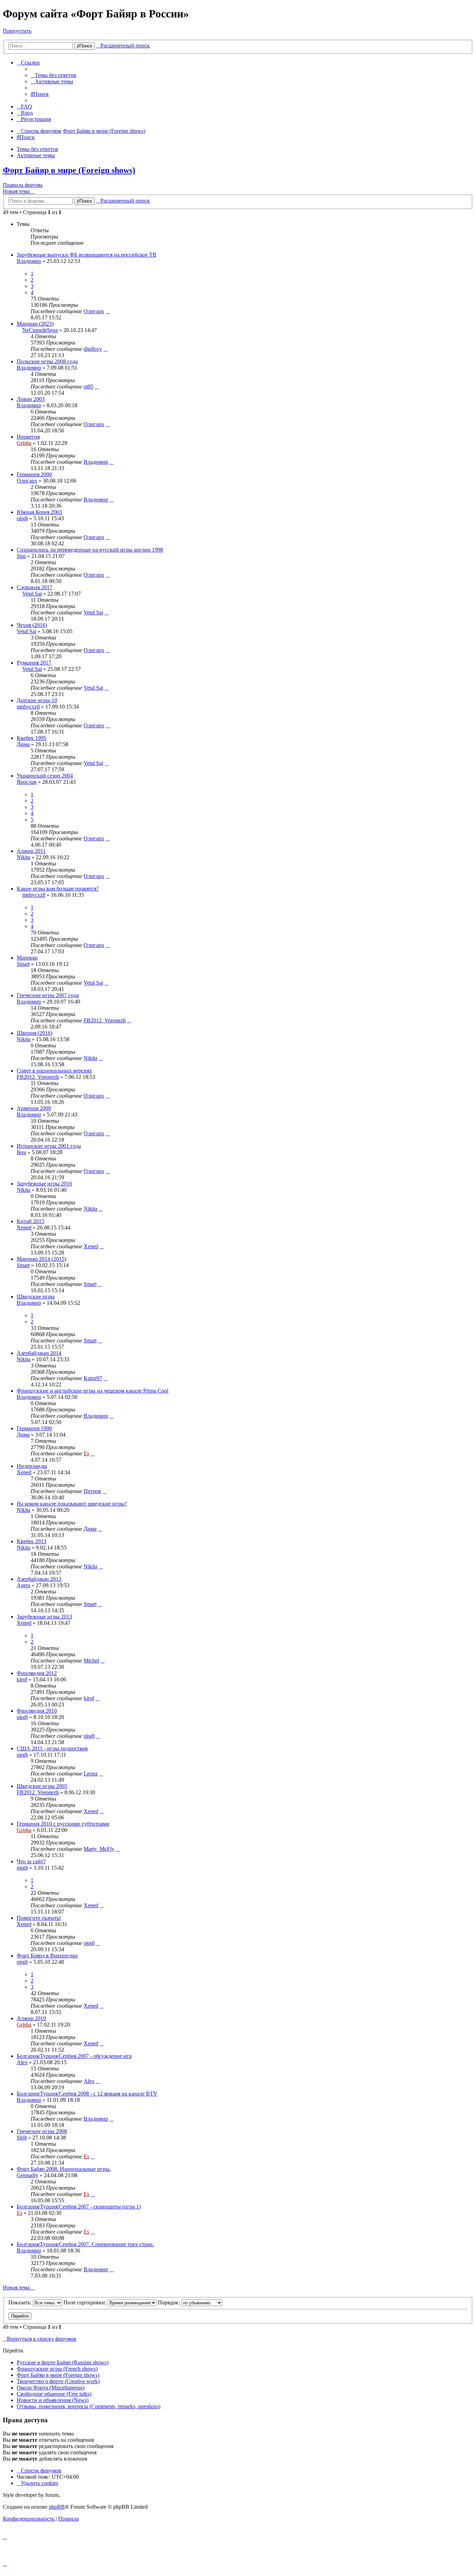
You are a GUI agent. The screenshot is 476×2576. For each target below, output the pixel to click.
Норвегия (28, 437)
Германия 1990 (34, 1428)
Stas (21, 556)
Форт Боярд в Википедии (47, 1956)
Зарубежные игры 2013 (44, 1617)
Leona (91, 1774)
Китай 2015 (30, 1221)
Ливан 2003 (31, 399)
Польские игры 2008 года (47, 361)
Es (86, 1453)
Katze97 (93, 1378)
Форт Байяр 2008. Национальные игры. (64, 2169)
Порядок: (170, 2302)
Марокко (27, 958)
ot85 (89, 387)
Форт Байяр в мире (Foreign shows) (69, 170)
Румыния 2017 (34, 663)
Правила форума (23, 185)
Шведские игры (36, 1297)
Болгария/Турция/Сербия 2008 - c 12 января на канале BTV (87, 2094)
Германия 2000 (34, 474)
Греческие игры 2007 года (48, 995)
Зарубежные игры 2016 (44, 1184)
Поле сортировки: (86, 2302)
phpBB (57, 2507)
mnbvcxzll (28, 707)
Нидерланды (32, 1466)
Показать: (21, 2302)
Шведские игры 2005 (42, 1786)
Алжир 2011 (31, 851)
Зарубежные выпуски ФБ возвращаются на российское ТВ (87, 255)
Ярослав (27, 782)
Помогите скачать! (39, 1918)
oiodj (22, 518)
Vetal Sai (32, 594)
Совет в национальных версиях (54, 1071)
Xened (24, 1228)
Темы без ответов (37, 149)
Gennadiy (28, 2175)
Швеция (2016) (34, 1033)
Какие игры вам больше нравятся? (58, 889)
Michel (91, 1661)
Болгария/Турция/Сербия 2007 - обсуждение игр (74, 2056)
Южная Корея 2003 (39, 512)
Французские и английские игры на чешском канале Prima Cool (93, 1391)
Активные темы (36, 155)
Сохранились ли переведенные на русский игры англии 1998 (90, 550)
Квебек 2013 (32, 1541)
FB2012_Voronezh (105, 1020)
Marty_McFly (99, 1849)
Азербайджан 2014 (39, 1353)
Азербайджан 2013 (39, 1579)
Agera (24, 1585)
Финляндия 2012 (37, 1673)
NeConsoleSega (40, 330)
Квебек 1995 (32, 738)
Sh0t (22, 2138)
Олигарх (94, 311)
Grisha (24, 443)
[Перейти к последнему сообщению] (108, 311)
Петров (92, 1491)
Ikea (21, 1152)
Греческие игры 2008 (42, 2131)
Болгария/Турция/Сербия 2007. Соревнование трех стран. (85, 2244)
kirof (22, 1679)
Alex (22, 2062)
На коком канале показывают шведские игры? (72, 1504)
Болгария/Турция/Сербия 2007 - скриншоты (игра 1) (79, 2207)
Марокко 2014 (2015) (41, 1259)
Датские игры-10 (37, 700)
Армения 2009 (34, 1108)
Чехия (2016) (32, 625)
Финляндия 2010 (37, 1711)
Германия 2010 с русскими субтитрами (63, 1824)
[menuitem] (53, 75)
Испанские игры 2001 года (49, 1146)
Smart (23, 964)
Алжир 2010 (31, 2018)
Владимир (29, 261)
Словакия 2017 (34, 587)
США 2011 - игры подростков (52, 1748)
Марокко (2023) (35, 324)
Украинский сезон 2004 (45, 776)
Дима (23, 744)
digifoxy (93, 349)
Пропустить (17, 31)
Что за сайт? (31, 1861)
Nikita (24, 857)
